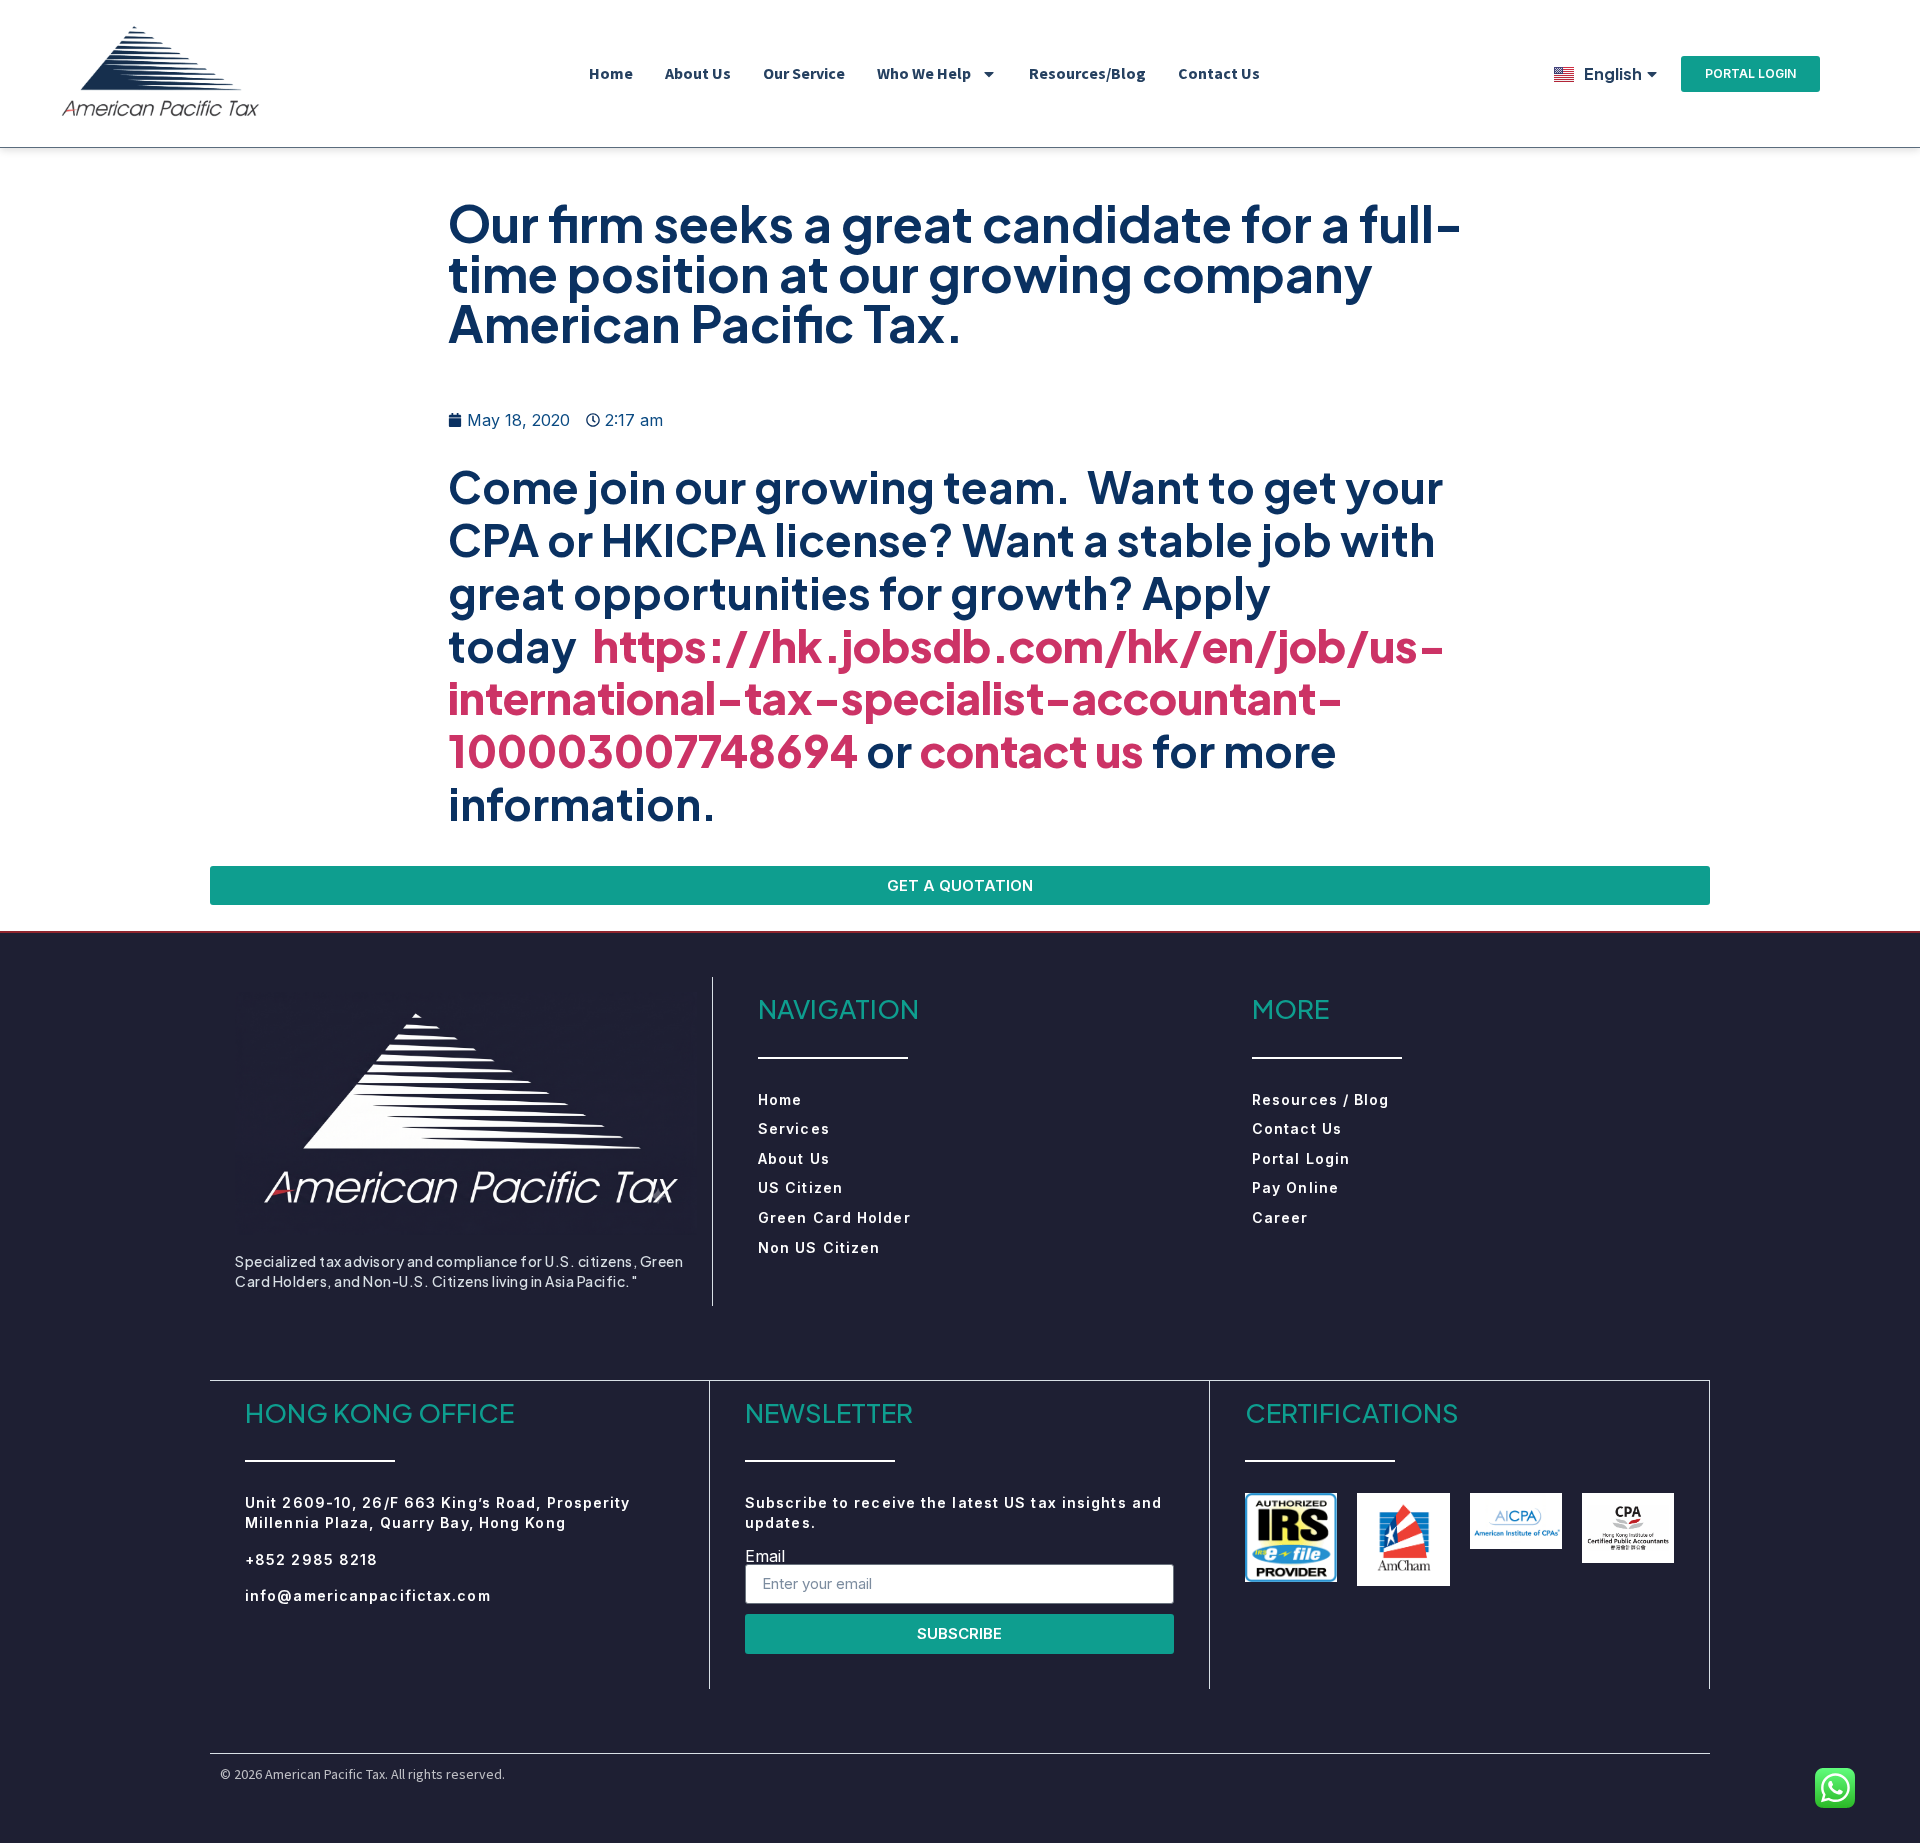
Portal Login (1301, 1158)
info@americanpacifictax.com (368, 1595)
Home (611, 73)
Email (765, 1556)
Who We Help (924, 73)
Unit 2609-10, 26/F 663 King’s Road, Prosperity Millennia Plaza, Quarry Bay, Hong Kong (438, 1512)
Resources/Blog (1087, 73)
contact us (1032, 750)
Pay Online (1295, 1187)
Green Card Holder (834, 1217)
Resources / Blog (1321, 1099)
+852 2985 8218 (311, 1559)
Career (1280, 1217)
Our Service (804, 73)
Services (794, 1128)
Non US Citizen (819, 1247)
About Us (698, 73)
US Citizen (800, 1187)
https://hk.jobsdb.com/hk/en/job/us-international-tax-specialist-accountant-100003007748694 (947, 698)
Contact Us (1219, 73)
